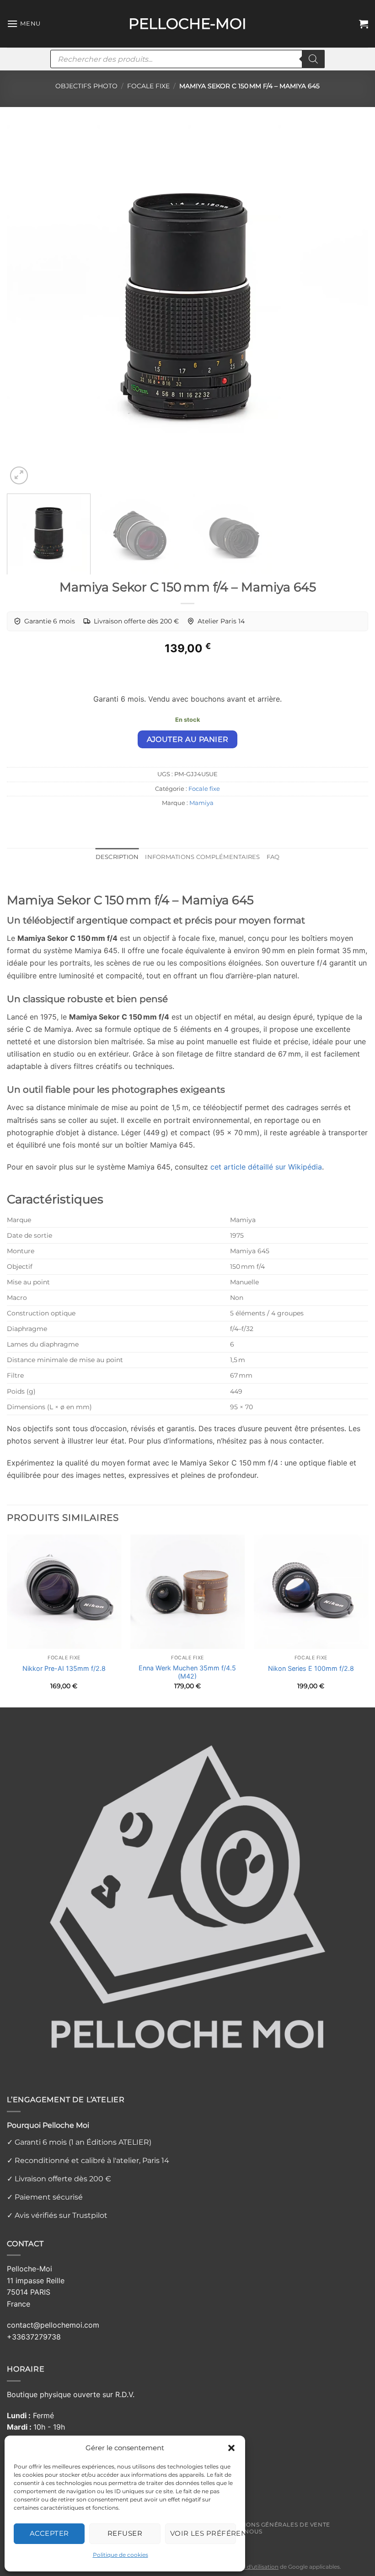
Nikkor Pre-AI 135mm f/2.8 (64, 1668)
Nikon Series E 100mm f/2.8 (311, 1668)
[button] (231, 2448)
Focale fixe (148, 86)
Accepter (49, 2533)
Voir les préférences (203, 2533)
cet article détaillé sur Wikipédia (266, 1167)
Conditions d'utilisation (247, 2567)
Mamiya (201, 803)
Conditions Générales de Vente (275, 2525)
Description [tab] (117, 857)
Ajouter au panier (188, 739)
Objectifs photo (86, 86)
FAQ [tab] (273, 857)
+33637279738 (34, 2337)
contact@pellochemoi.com (53, 2325)
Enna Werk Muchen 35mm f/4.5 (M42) (187, 1672)
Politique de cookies (121, 2555)
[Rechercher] (313, 59)
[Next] (349, 306)
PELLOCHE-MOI (187, 24)
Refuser (125, 2533)
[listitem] (44, 621)
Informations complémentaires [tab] (202, 857)
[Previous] (26, 306)
